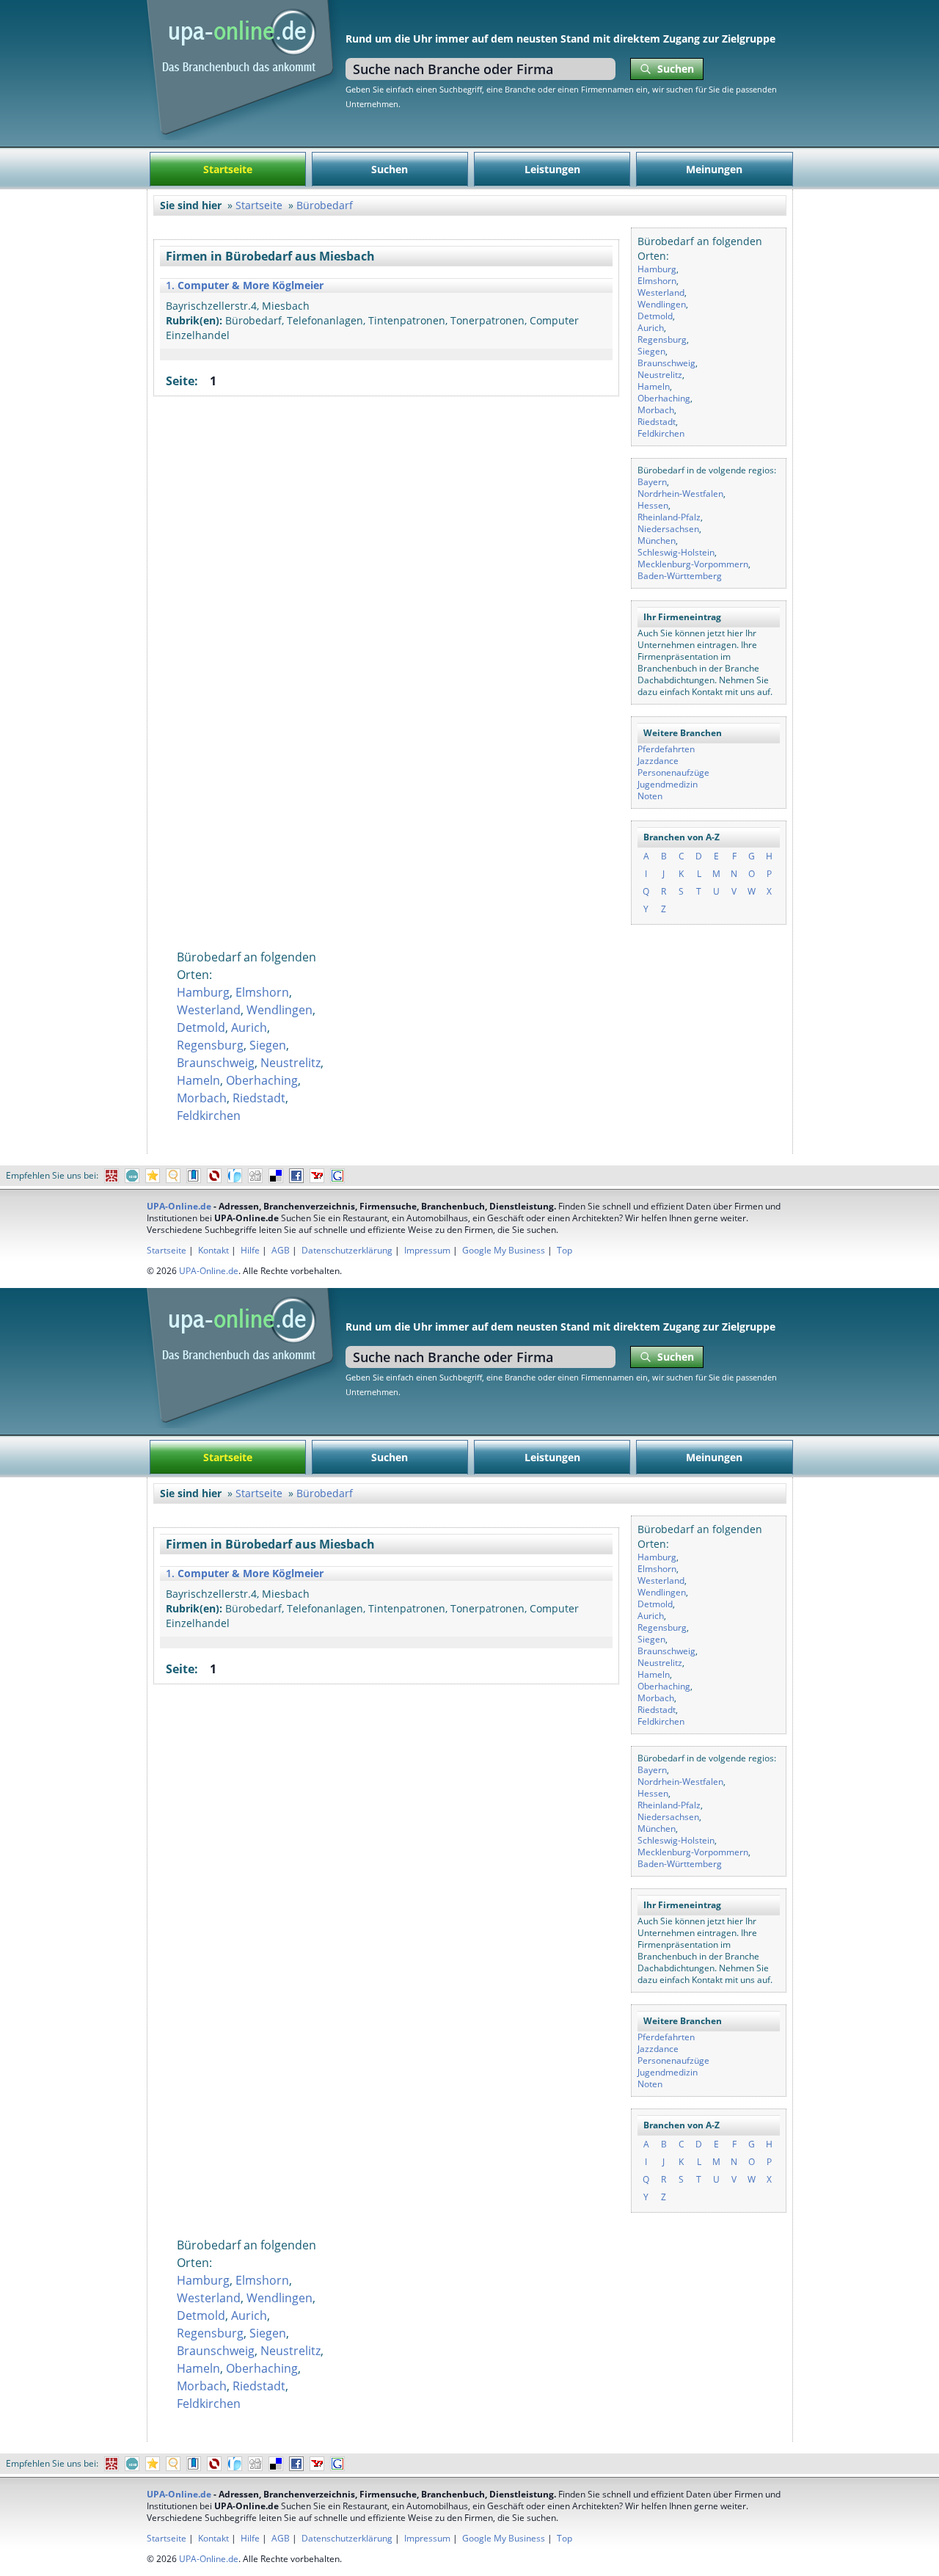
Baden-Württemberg (680, 576)
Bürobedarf (325, 205)
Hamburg (657, 269)
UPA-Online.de (179, 1206)
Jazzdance (658, 761)
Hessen (653, 505)
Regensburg (662, 339)
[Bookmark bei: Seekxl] (173, 1176)
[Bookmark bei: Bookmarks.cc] (194, 1176)
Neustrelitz (660, 375)
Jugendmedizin (668, 784)
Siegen (651, 351)
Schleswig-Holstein (676, 552)
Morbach (656, 410)
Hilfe (250, 1250)
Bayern (652, 482)
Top (565, 1250)
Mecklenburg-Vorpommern (693, 564)
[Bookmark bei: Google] (337, 1176)
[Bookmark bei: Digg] (255, 1176)
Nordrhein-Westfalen (680, 494)
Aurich (651, 328)
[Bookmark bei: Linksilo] (214, 1176)
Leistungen (552, 169)
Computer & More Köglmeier (251, 285)
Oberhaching (664, 398)
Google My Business (504, 1250)
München (657, 541)
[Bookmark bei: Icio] (132, 1176)
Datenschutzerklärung (347, 1250)
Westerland (661, 292)
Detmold (655, 316)
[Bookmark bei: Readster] (235, 1176)
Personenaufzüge (673, 772)
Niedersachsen (668, 529)
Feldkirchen (661, 433)
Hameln (654, 386)
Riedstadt (657, 422)
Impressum (427, 1250)
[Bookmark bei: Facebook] (296, 1176)
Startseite (228, 169)
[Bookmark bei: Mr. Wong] (112, 1176)
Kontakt (213, 1250)
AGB (281, 1250)
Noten (650, 796)
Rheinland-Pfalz (669, 517)
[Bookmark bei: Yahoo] (317, 1176)
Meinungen (714, 169)
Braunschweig (666, 363)
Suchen (390, 169)
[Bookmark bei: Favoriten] (153, 1176)
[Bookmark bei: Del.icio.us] (276, 1176)
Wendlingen (662, 304)
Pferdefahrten (666, 749)
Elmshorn (657, 281)
